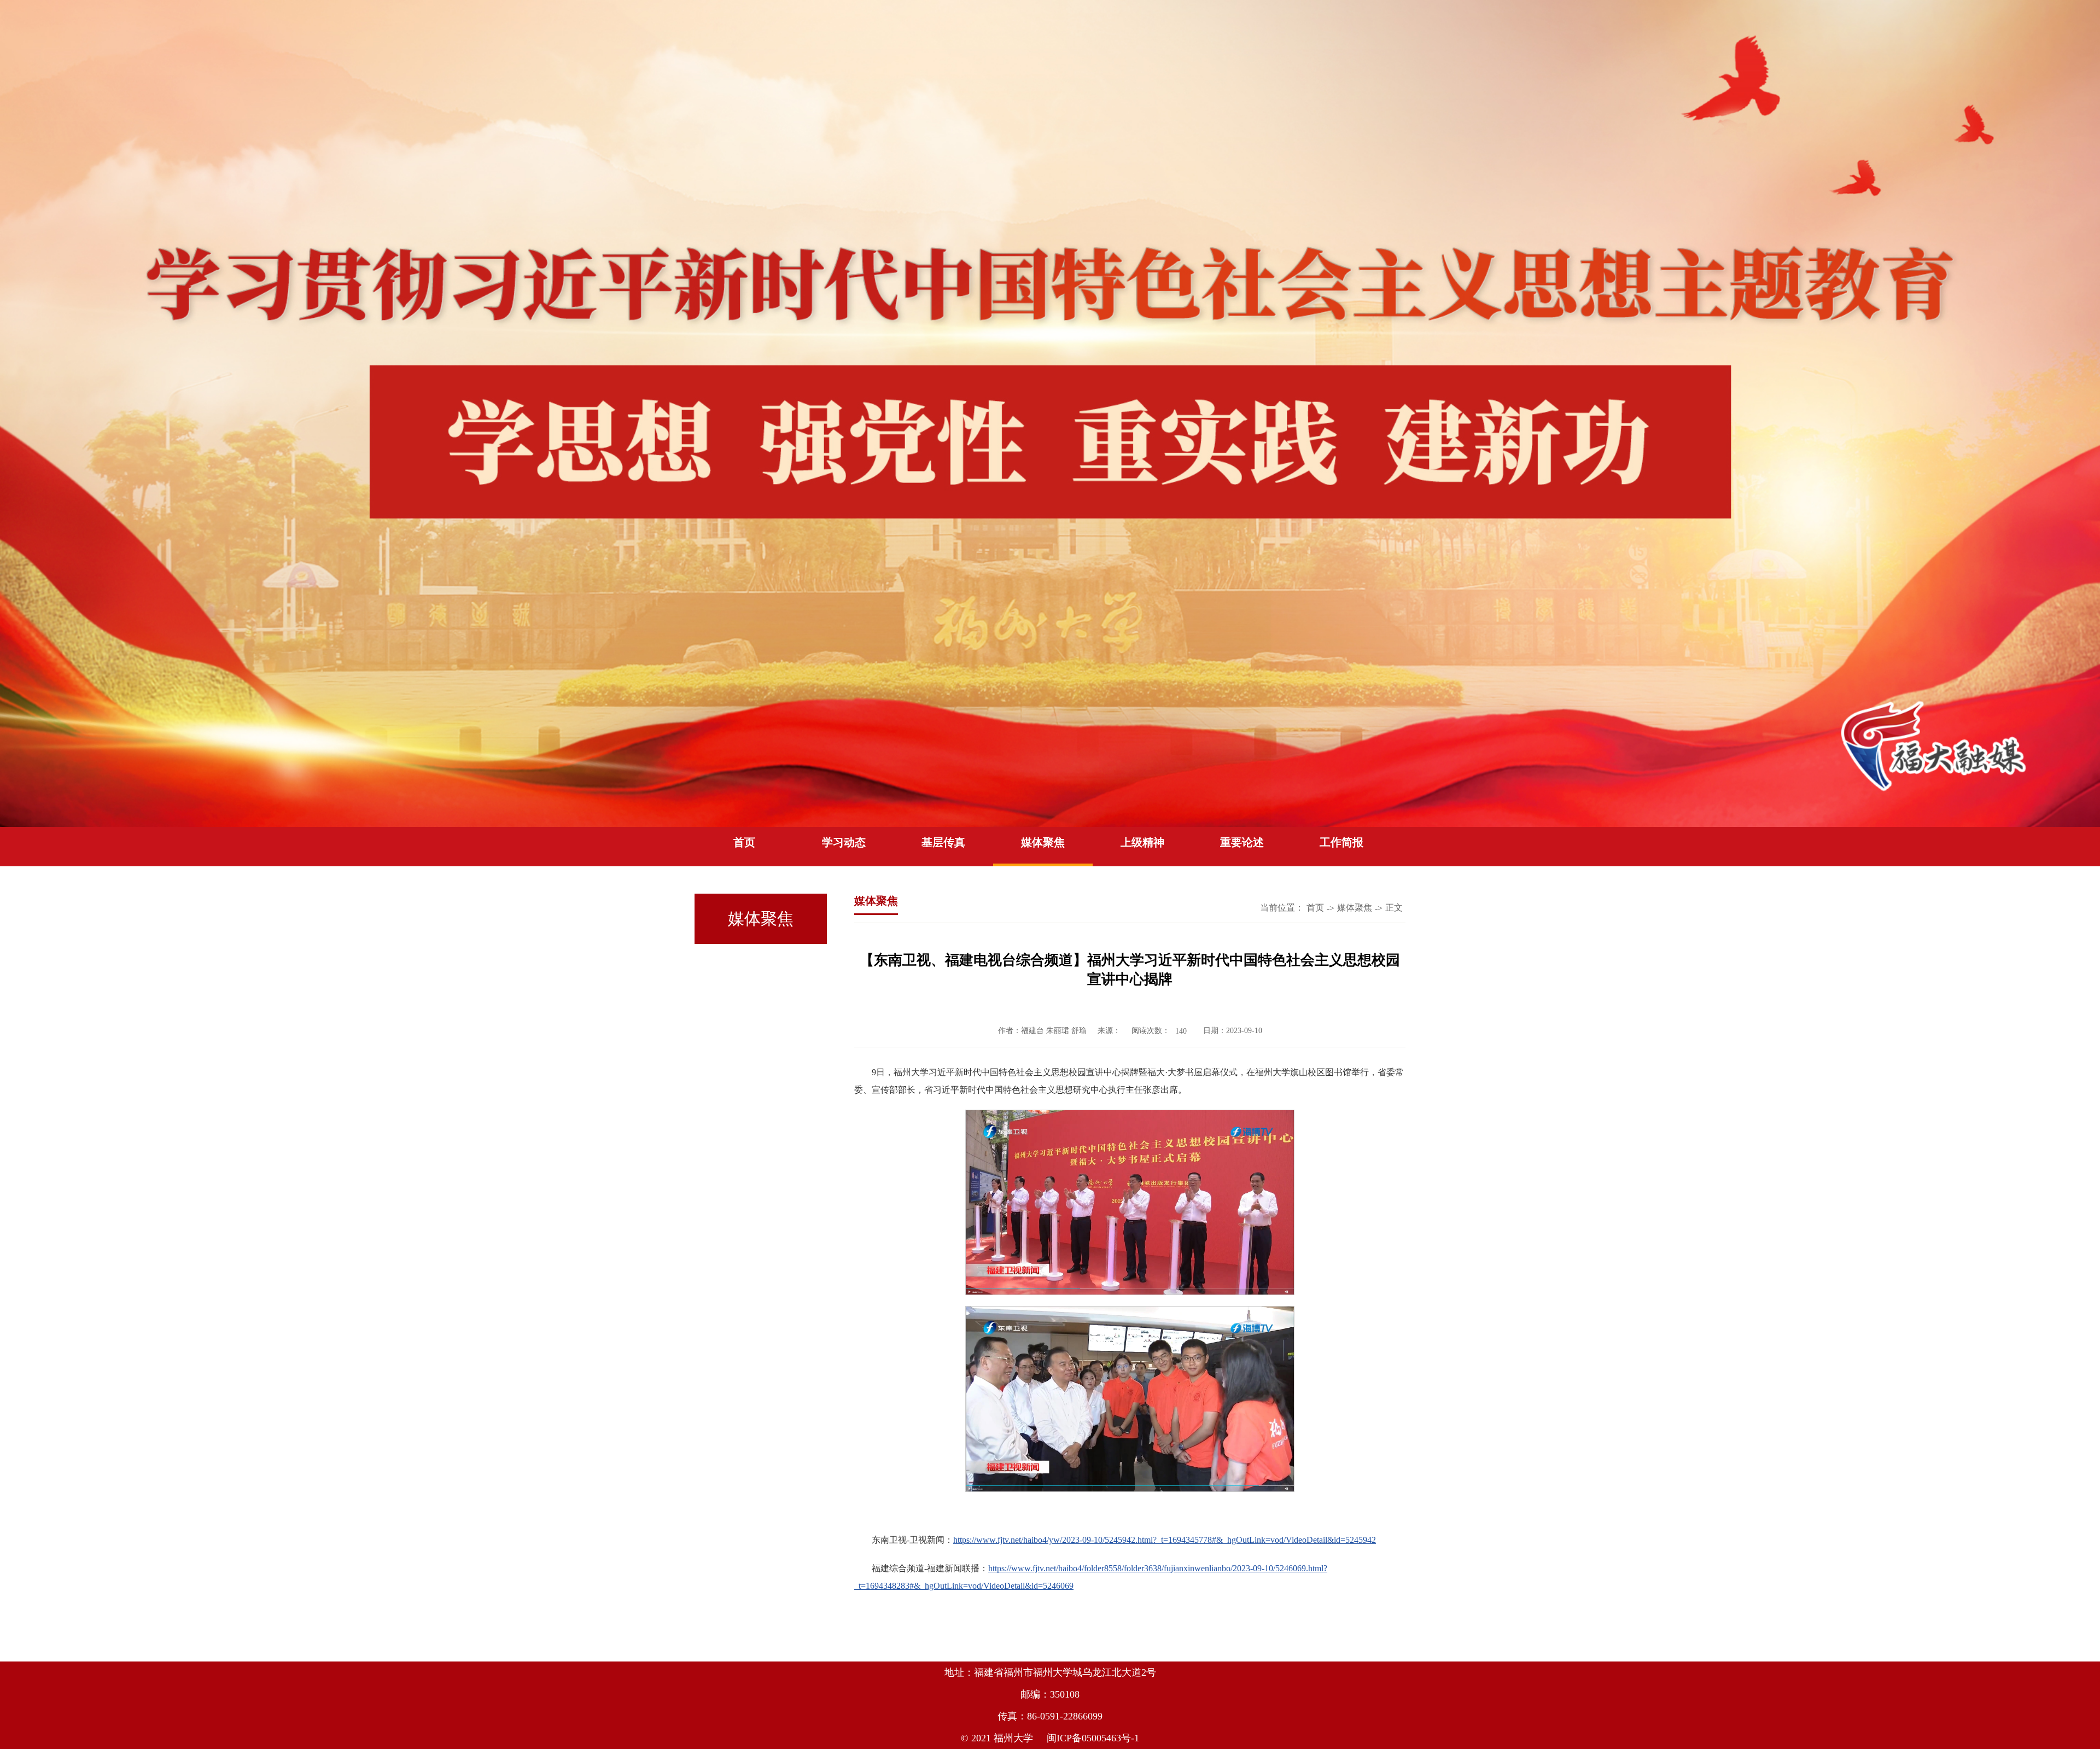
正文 (1394, 908)
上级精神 (1142, 842)
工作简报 (1341, 842)
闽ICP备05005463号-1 (1093, 1738)
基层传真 (943, 842)
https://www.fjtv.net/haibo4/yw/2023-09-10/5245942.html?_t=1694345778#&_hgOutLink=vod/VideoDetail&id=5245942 (1165, 1540)
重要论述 (1242, 842)
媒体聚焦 (1043, 842)
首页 (744, 842)
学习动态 (844, 842)
